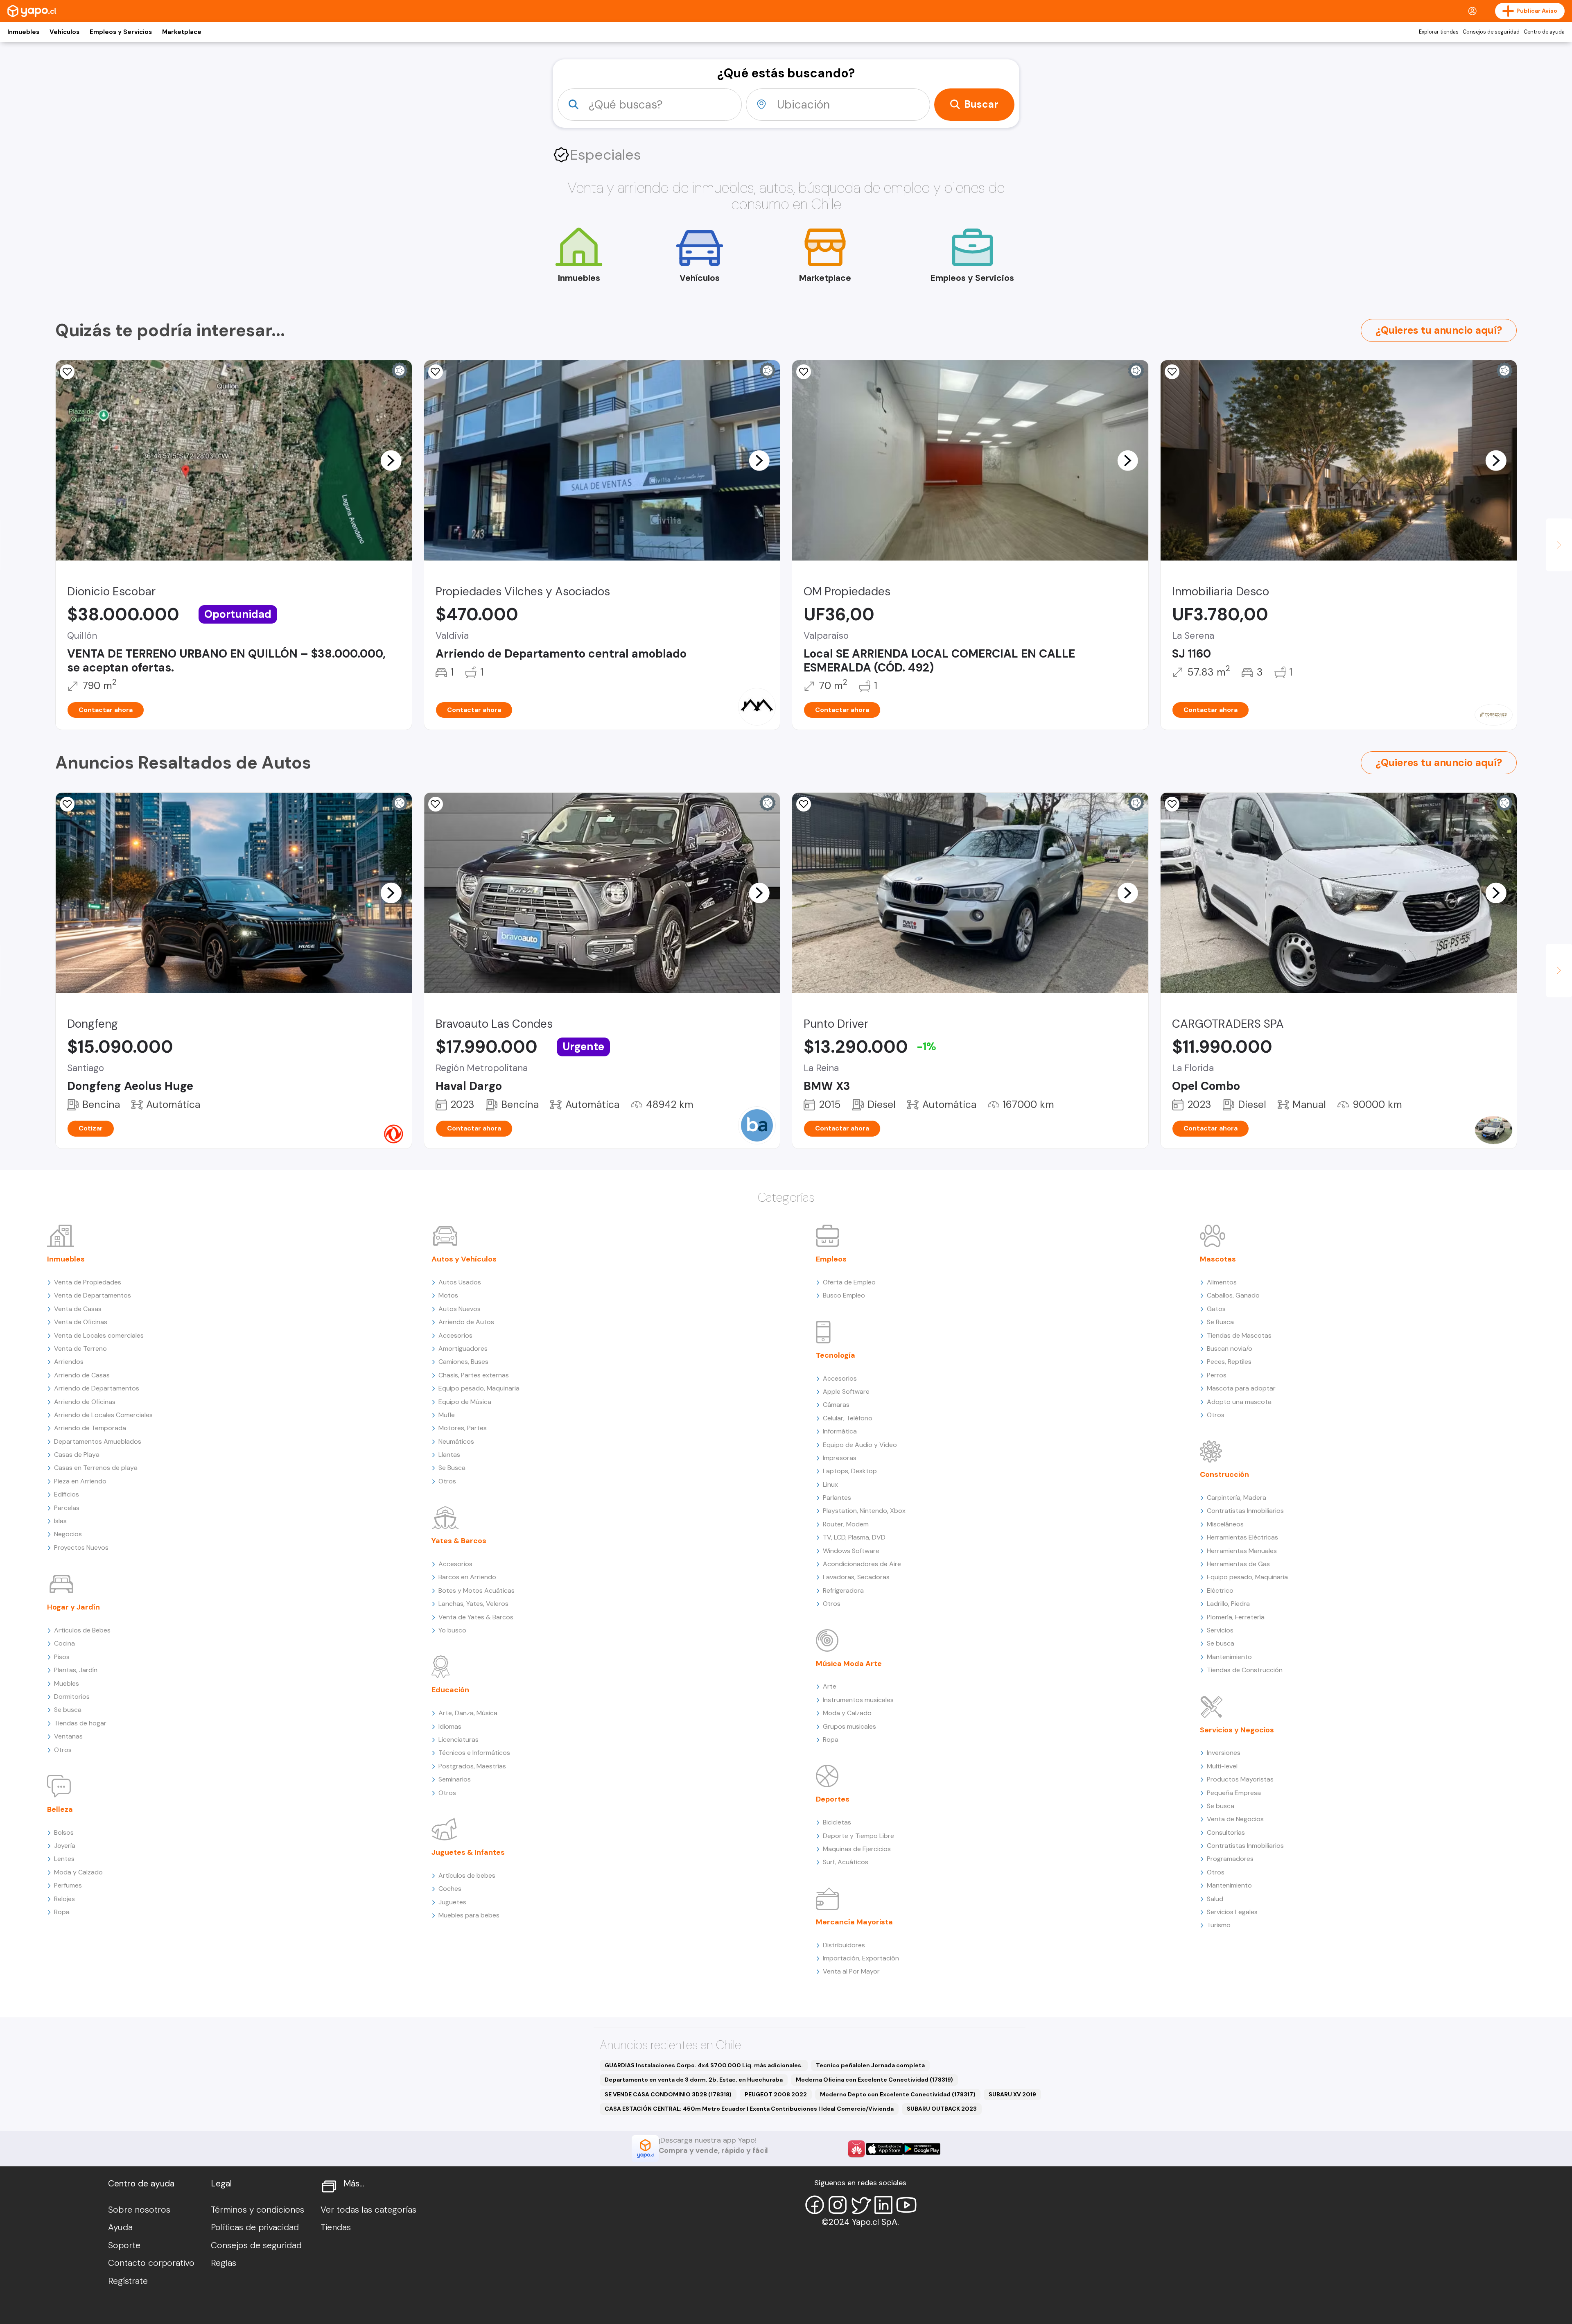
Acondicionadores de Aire (862, 1564)
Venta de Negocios (1235, 1819)
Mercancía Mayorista (854, 1922)
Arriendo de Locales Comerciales (103, 1415)
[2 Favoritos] (67, 372)
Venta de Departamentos (93, 1295)
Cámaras (836, 1405)
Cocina (64, 1643)
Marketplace (182, 32)
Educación (450, 1690)
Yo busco (452, 1630)
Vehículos (64, 32)
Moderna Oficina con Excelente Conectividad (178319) (874, 2080)
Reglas (224, 2263)
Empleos (831, 1259)
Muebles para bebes (469, 1915)
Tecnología (836, 1355)
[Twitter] (861, 2205)
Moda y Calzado (78, 1872)
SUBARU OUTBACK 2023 (942, 2109)
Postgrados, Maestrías (472, 1766)
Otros (63, 1750)
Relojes (64, 1899)
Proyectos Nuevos (81, 1547)
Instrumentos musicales (858, 1700)
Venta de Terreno (80, 1349)
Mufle (447, 1415)
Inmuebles (23, 32)
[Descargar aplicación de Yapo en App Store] (884, 2149)
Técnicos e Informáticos (474, 1753)
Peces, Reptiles (1229, 1362)
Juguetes (452, 1902)
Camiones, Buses (463, 1362)
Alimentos (1222, 1282)
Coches (450, 1889)
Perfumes (68, 1885)
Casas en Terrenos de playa (96, 1468)
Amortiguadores (463, 1349)
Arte (830, 1686)
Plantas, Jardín (76, 1670)
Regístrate (128, 2281)
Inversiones (1224, 1753)
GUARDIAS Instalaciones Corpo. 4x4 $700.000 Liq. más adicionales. (704, 2065)
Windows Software (851, 1551)
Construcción (1224, 1474)
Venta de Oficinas (81, 1322)
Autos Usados (460, 1282)
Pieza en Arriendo (80, 1481)
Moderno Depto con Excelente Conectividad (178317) (898, 2094)
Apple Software (846, 1391)
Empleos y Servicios (121, 32)
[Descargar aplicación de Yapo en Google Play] (922, 2149)
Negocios (68, 1534)
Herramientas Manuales (1242, 1551)
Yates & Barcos (459, 1541)
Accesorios (455, 1335)
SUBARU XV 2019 (1012, 2094)
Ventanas (68, 1736)
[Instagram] (838, 2205)
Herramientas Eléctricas (1242, 1537)
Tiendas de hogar (80, 1723)
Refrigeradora (843, 1590)
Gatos (1216, 1309)
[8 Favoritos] (1172, 372)
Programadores (1230, 1859)
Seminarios (455, 1779)
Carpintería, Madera (1237, 1498)
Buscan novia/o (1230, 1349)
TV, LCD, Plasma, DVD (854, 1537)
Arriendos (69, 1362)
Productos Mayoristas (1240, 1779)
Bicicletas (837, 1822)
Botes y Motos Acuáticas (477, 1590)
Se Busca (452, 1468)
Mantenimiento (1229, 1657)
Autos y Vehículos (464, 1259)
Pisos (62, 1657)
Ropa (62, 1912)
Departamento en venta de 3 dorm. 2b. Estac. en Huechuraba (694, 2080)
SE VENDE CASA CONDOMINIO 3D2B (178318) (668, 2094)
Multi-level (1222, 1766)
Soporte (124, 2245)
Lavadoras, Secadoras (856, 1577)
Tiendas (336, 2227)
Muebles (67, 1683)
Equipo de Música (465, 1402)
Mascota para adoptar (1241, 1388)
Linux (830, 1484)
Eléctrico (1220, 1590)
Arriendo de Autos (466, 1322)
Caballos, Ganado (1233, 1295)
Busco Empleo (844, 1295)
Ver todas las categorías (368, 2210)
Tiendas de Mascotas (1239, 1335)
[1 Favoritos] (804, 804)
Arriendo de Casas (82, 1375)
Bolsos (64, 1832)
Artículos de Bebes (82, 1630)
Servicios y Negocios (1237, 1730)
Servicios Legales (1232, 1912)
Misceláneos (1225, 1524)
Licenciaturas (458, 1740)
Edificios (67, 1494)
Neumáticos (456, 1441)
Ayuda (120, 2227)
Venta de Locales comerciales (99, 1335)
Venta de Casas (78, 1309)
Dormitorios (72, 1697)
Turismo (1219, 1925)
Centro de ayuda (1544, 32)
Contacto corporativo (151, 2263)
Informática (840, 1431)
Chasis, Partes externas (474, 1375)
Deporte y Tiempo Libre (858, 1836)
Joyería (65, 1846)
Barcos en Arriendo (467, 1577)
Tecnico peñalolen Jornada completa (870, 2065)
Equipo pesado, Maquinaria (479, 1388)
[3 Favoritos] (436, 372)
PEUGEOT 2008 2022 (776, 2094)
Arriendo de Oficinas (85, 1402)
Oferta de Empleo (849, 1282)
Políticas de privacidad (255, 2227)
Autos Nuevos (460, 1309)
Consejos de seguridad (1491, 32)
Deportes (833, 1799)
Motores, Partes (463, 1428)
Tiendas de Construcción (1245, 1670)
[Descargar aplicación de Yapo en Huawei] (856, 2149)
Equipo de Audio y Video (860, 1445)
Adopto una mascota (1239, 1402)
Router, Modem (846, 1524)
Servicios (1220, 1630)
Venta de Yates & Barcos (476, 1617)
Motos (448, 1295)
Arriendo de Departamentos (97, 1388)
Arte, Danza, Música (468, 1713)
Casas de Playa (77, 1455)
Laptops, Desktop (850, 1471)
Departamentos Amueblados (98, 1441)
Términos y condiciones (257, 2210)
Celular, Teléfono (848, 1418)
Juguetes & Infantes (468, 1852)
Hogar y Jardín (73, 1607)
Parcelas (67, 1508)
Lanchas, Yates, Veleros (473, 1604)
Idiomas (450, 1726)
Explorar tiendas (1439, 32)
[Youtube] (906, 2205)
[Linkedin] (883, 2205)
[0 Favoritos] (67, 804)
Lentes (64, 1859)
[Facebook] (815, 2205)
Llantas (449, 1455)
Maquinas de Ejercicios (857, 1849)
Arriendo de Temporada (90, 1428)
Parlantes (837, 1498)
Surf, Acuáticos (846, 1862)
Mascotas (1218, 1259)
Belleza (60, 1809)
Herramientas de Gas (1238, 1564)
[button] (391, 460)
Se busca (68, 1710)
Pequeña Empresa (1234, 1793)
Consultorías (1226, 1832)
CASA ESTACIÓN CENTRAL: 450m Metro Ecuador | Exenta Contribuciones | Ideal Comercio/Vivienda (749, 2109)
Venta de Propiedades (88, 1282)
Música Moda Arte (849, 1664)
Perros (1217, 1375)
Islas (60, 1521)
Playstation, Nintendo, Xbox (864, 1511)
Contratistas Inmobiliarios (1245, 1511)
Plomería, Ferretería (1236, 1617)
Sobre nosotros (139, 2210)
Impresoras (840, 1458)
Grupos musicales (849, 1726)
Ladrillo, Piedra (1228, 1604)
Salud (1215, 1899)
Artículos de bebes (467, 1875)
